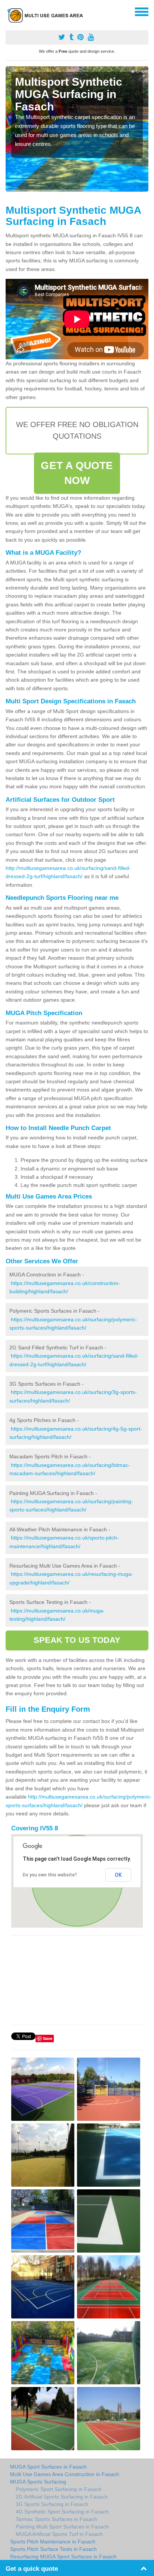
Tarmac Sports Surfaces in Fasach (56, 2519)
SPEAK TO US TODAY (77, 1640)
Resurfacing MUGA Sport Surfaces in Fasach (63, 2557)
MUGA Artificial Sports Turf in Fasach (59, 2534)
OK (118, 1875)
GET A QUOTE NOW (77, 473)
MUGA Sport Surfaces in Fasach (48, 2467)
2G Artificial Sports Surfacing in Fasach (62, 2497)
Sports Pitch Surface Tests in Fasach (53, 2549)
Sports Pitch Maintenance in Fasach (53, 2542)
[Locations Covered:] (9, 11)
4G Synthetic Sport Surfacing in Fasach (62, 2512)
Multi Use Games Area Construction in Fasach (65, 2474)
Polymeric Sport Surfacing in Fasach (59, 2489)
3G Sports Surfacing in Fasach (52, 2504)
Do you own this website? (50, 1875)
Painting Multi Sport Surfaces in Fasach (62, 2527)
